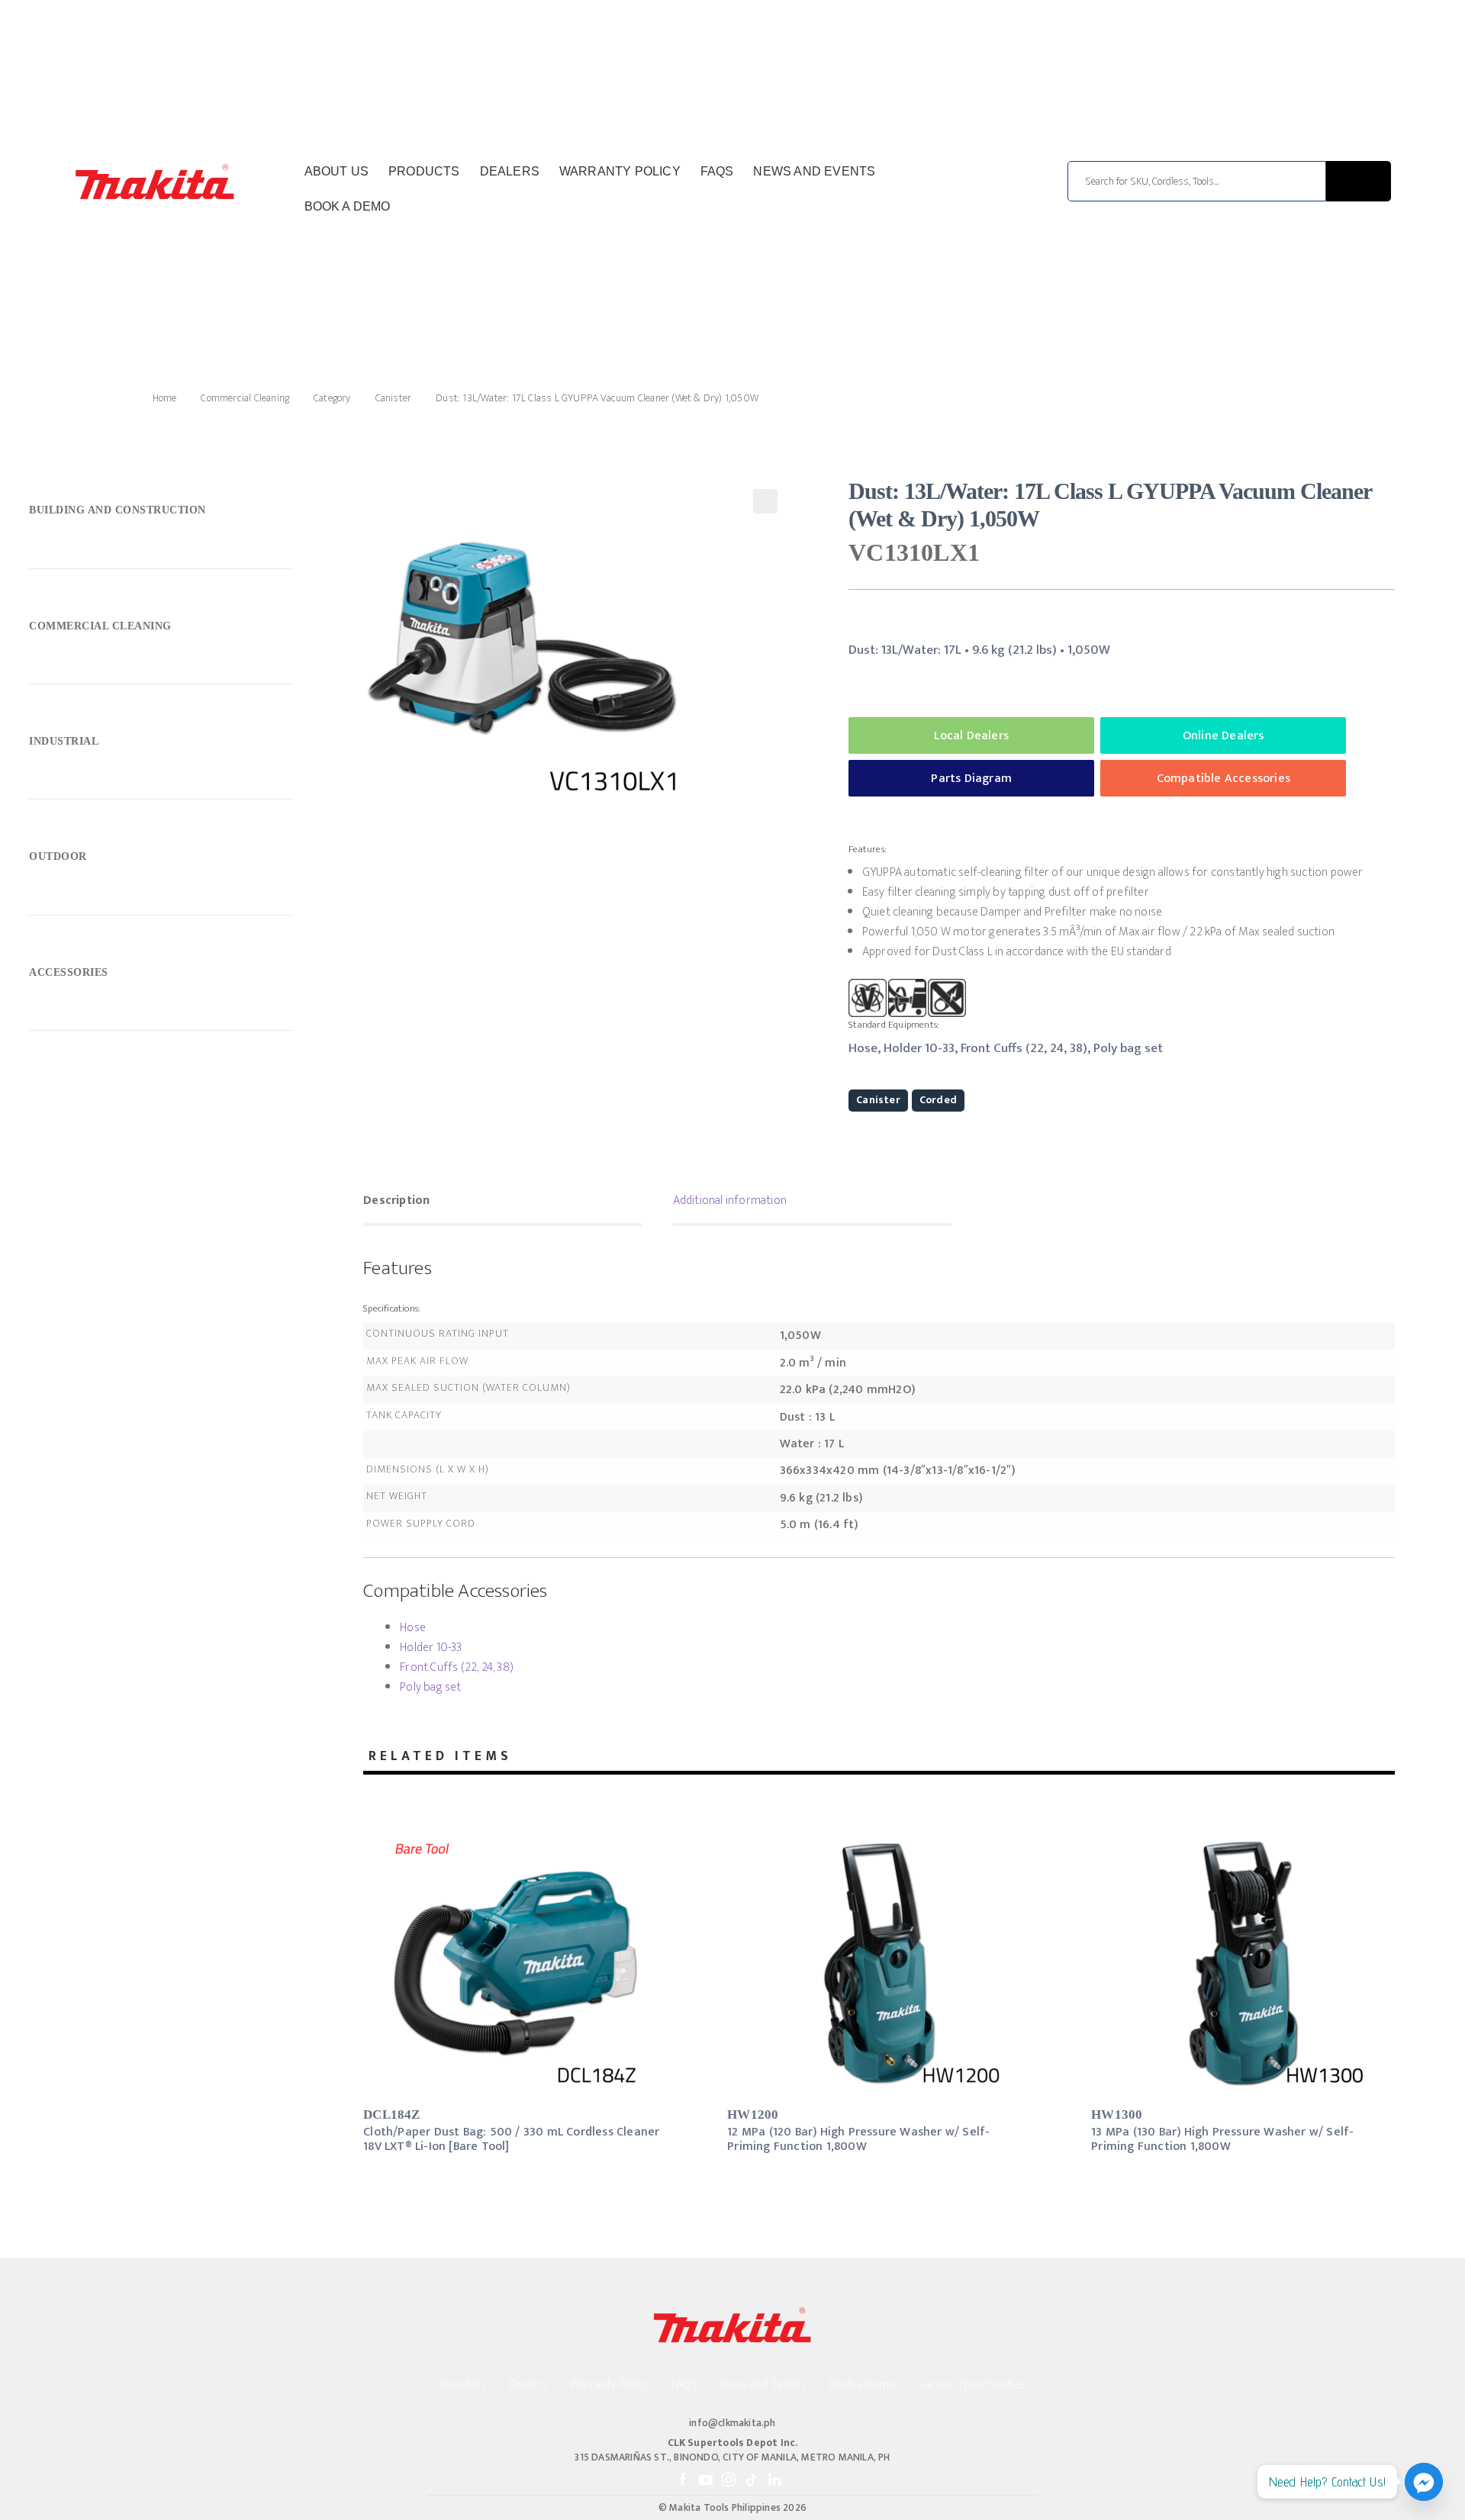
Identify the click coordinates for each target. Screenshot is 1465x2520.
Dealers (510, 171)
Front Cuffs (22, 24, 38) (457, 1667)
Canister (394, 398)
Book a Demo (348, 206)
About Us (337, 171)
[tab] (502, 1202)
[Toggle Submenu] (161, 514)
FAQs (717, 171)
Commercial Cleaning (245, 398)
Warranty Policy (620, 171)
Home (164, 398)
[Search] (1359, 181)
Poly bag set (430, 1687)
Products (424, 171)
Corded (938, 1100)
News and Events (814, 171)
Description (396, 1200)
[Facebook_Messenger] (1424, 2482)
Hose (413, 1628)
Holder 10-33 (431, 1648)
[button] (765, 501)
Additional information (730, 1200)
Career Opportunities (972, 2385)
